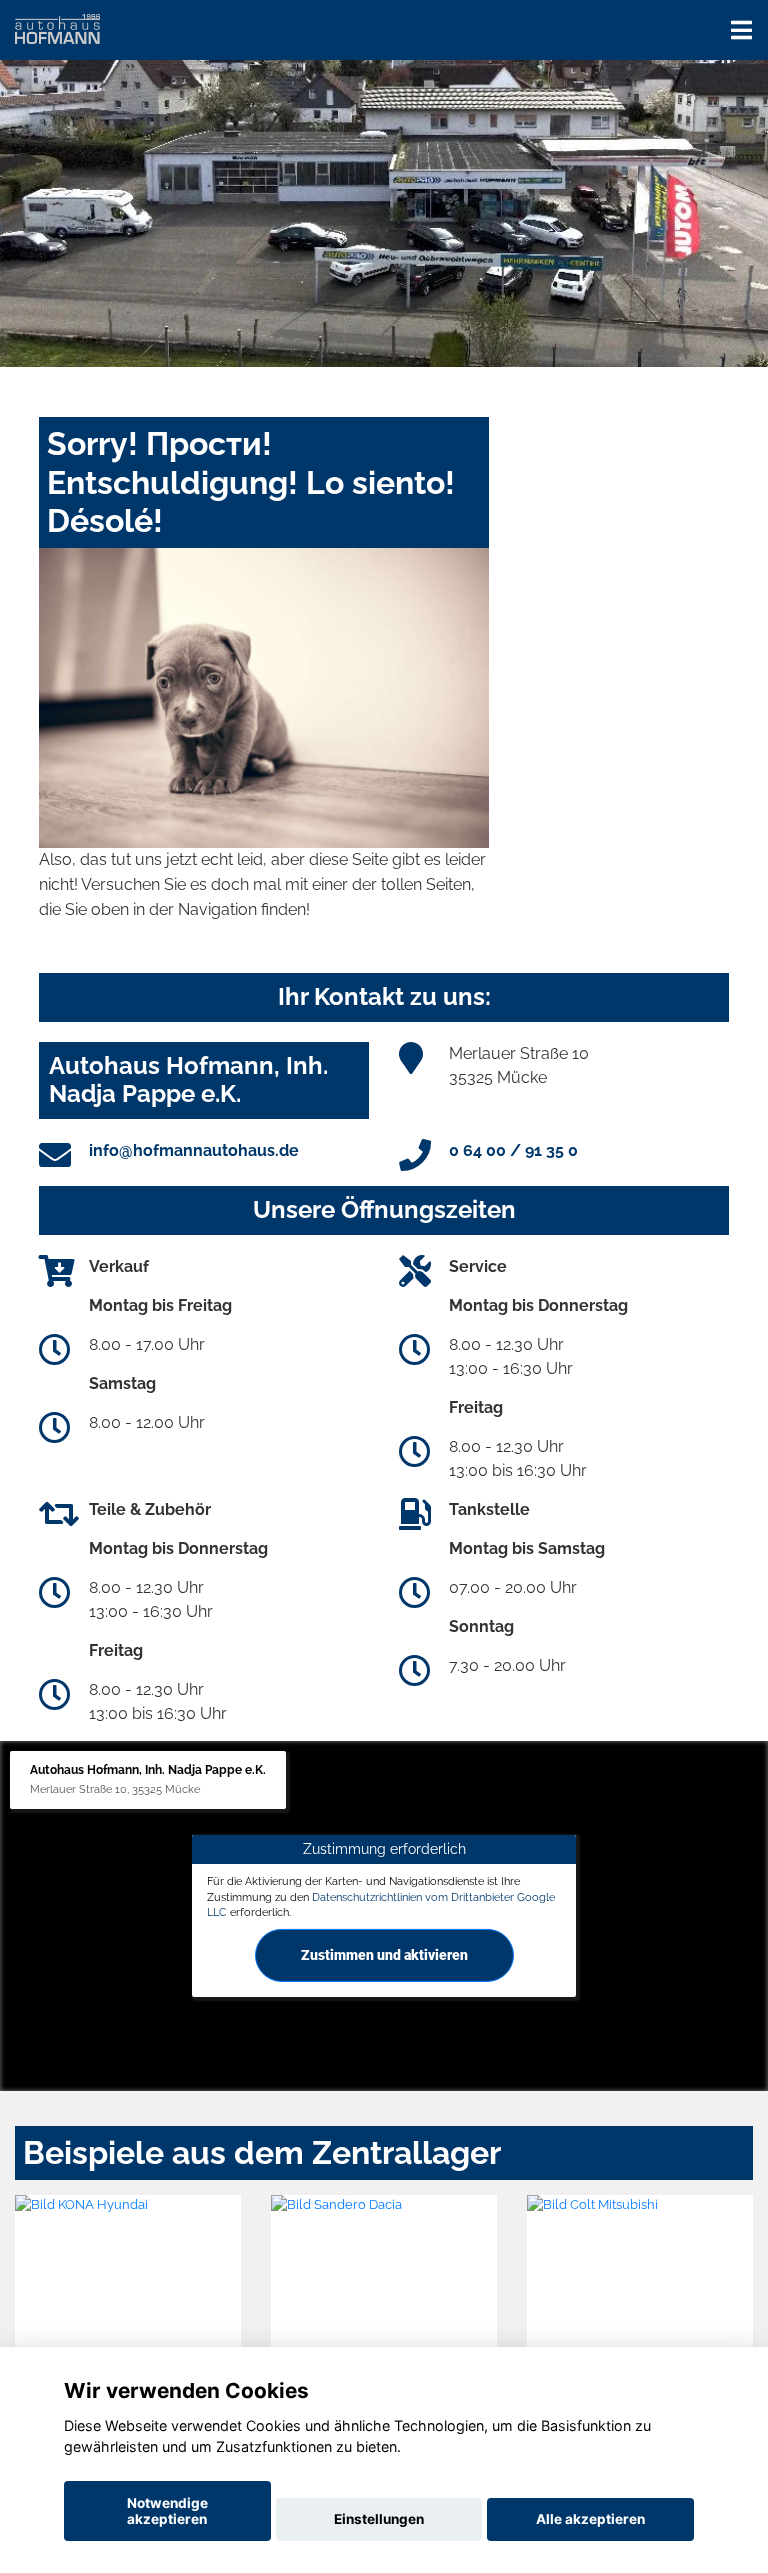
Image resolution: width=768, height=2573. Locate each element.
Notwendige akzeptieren (167, 2511)
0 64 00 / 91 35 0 (513, 1150)
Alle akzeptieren (590, 2519)
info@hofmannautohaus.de (194, 1150)
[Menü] (741, 30)
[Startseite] (57, 27)
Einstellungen (379, 2519)
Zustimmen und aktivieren (384, 1955)
